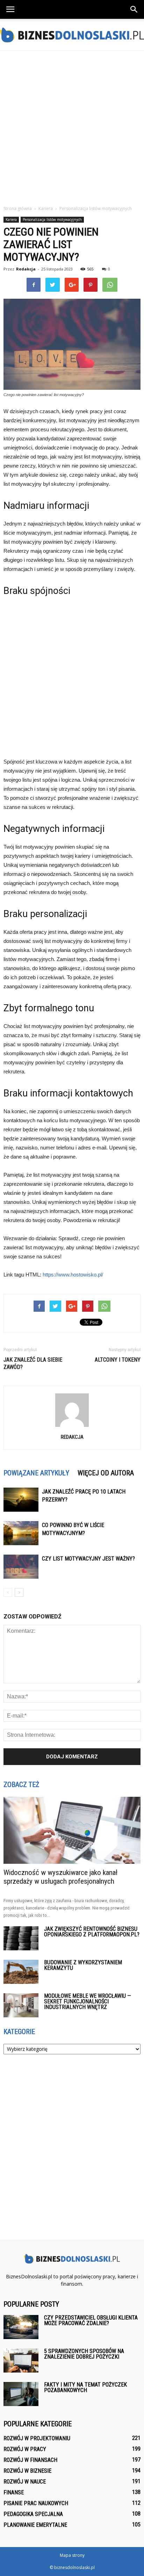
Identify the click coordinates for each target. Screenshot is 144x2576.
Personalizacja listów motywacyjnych (52, 219)
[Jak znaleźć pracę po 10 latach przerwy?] (21, 1500)
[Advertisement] (72, 126)
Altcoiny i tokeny (118, 1360)
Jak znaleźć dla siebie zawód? (33, 1363)
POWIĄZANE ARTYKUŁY (36, 1473)
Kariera (11, 219)
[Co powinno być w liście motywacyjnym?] (21, 1533)
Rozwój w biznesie (27, 2471)
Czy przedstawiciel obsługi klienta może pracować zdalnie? (91, 2320)
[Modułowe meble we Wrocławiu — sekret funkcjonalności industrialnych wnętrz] (21, 2005)
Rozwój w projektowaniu (37, 2438)
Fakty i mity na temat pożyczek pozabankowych (85, 2387)
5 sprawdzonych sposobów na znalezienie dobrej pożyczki (84, 2354)
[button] (134, 9)
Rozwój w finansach (30, 2460)
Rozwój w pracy (25, 2449)
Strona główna (18, 209)
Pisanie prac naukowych (36, 2503)
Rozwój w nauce (25, 2482)
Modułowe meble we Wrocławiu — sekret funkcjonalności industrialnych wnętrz (88, 2001)
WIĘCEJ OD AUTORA (106, 1473)
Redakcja (26, 269)
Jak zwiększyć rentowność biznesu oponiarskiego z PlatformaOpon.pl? (92, 1932)
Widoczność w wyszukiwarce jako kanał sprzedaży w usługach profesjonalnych (60, 1877)
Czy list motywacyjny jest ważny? (88, 1559)
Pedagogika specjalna (33, 2514)
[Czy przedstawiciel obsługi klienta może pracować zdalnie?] (21, 2327)
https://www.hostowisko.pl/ (73, 1275)
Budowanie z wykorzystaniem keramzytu (83, 1965)
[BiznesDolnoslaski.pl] (72, 35)
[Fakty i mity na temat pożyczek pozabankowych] (21, 2394)
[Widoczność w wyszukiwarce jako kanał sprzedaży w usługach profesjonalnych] (72, 1830)
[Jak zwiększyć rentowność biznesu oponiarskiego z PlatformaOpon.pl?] (21, 1938)
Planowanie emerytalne (35, 2525)
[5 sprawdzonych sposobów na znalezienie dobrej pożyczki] (21, 2361)
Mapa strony (72, 2555)
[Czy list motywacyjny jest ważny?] (21, 1567)
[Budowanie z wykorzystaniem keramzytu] (21, 1972)
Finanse (14, 2492)
